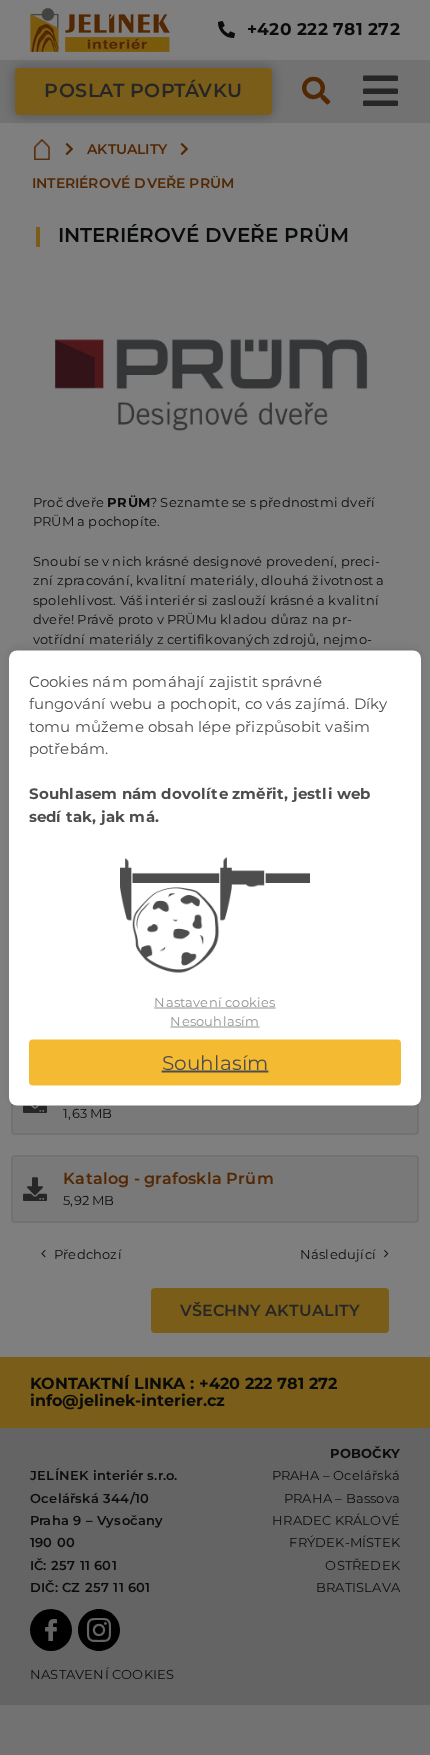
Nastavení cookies (214, 1001)
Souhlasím (215, 1062)
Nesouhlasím (214, 1021)
